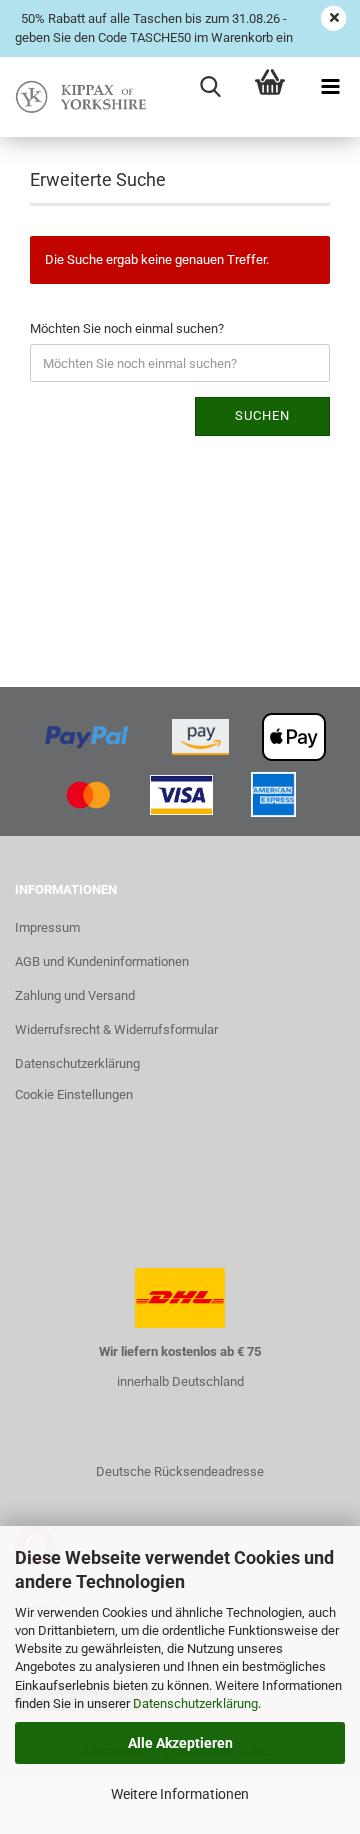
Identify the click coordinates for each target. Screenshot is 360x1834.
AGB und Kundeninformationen (102, 961)
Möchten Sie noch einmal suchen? (127, 328)
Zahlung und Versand (75, 995)
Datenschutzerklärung (195, 1703)
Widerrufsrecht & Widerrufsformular (116, 1029)
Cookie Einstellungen (74, 1094)
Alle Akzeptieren (180, 1743)
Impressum (47, 927)
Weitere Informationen (180, 1794)
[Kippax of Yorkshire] (80, 97)
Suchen (262, 415)
